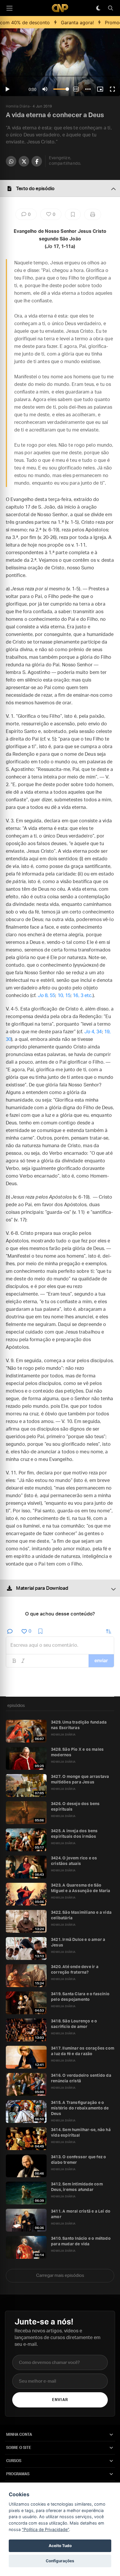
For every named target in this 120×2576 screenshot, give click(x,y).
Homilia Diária (18, 106)
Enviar (60, 2400)
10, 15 (64, 996)
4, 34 (93, 1032)
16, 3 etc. (83, 996)
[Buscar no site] (110, 8)
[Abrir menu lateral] (9, 8)
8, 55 (47, 996)
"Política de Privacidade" (45, 2529)
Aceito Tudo (60, 2546)
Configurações (60, 2561)
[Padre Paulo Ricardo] (60, 8)
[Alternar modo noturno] (98, 8)
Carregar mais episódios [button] (60, 2276)
